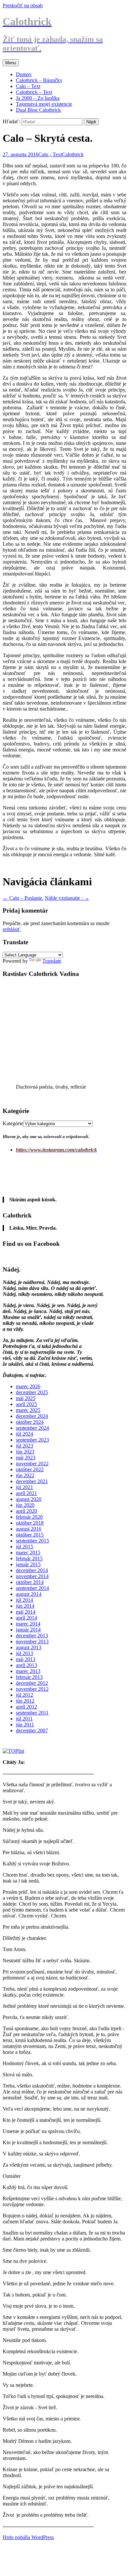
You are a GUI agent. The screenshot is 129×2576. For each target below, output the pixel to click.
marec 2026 (28, 1386)
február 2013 (29, 1677)
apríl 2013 (26, 1665)
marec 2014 (28, 1624)
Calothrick (73, 154)
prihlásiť (11, 929)
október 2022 (30, 1469)
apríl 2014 (26, 1618)
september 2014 (32, 1588)
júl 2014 (24, 1600)
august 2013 (29, 1647)
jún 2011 (25, 1725)
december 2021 (32, 1481)
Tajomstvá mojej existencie (44, 104)
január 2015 (28, 1564)
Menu (11, 63)
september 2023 (32, 1440)
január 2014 (28, 1630)
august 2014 (29, 1594)
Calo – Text (28, 86)
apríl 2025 (26, 1404)
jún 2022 (25, 1475)
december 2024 (32, 1416)
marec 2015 (28, 1552)
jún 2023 (25, 1452)
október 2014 (30, 1582)
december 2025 (32, 1392)
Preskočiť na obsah (23, 5)
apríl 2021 (26, 1493)
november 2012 (32, 1689)
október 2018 (30, 1523)
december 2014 (32, 1570)
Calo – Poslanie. (23, 898)
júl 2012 (24, 1695)
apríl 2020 (26, 1511)
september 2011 (32, 1713)
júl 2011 (24, 1719)
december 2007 (32, 1730)
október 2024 (30, 1422)
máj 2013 (26, 1659)
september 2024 (32, 1428)
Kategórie (13, 1123)
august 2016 (29, 1529)
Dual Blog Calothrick (38, 110)
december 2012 (32, 1683)
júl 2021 (24, 1487)
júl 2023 (24, 1446)
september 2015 (32, 1541)
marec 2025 (28, 1410)
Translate (52, 961)
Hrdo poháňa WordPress (28, 2537)
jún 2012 (25, 1701)
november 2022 (32, 1464)
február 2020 (29, 1517)
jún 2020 (25, 1505)
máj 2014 (26, 1612)
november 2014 (32, 1576)
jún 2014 (25, 1606)
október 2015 (30, 1535)
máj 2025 (26, 1398)
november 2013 (32, 1641)
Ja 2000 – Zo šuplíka (38, 98)
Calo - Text (50, 154)
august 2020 (29, 1499)
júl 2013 (24, 1653)
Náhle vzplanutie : (67, 898)
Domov (24, 74)
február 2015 (29, 1558)
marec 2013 (28, 1671)
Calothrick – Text (34, 92)
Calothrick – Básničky (39, 80)
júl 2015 (24, 1547)
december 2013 (32, 1636)
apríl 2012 (26, 1707)
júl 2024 (24, 1434)
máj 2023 (26, 1458)
